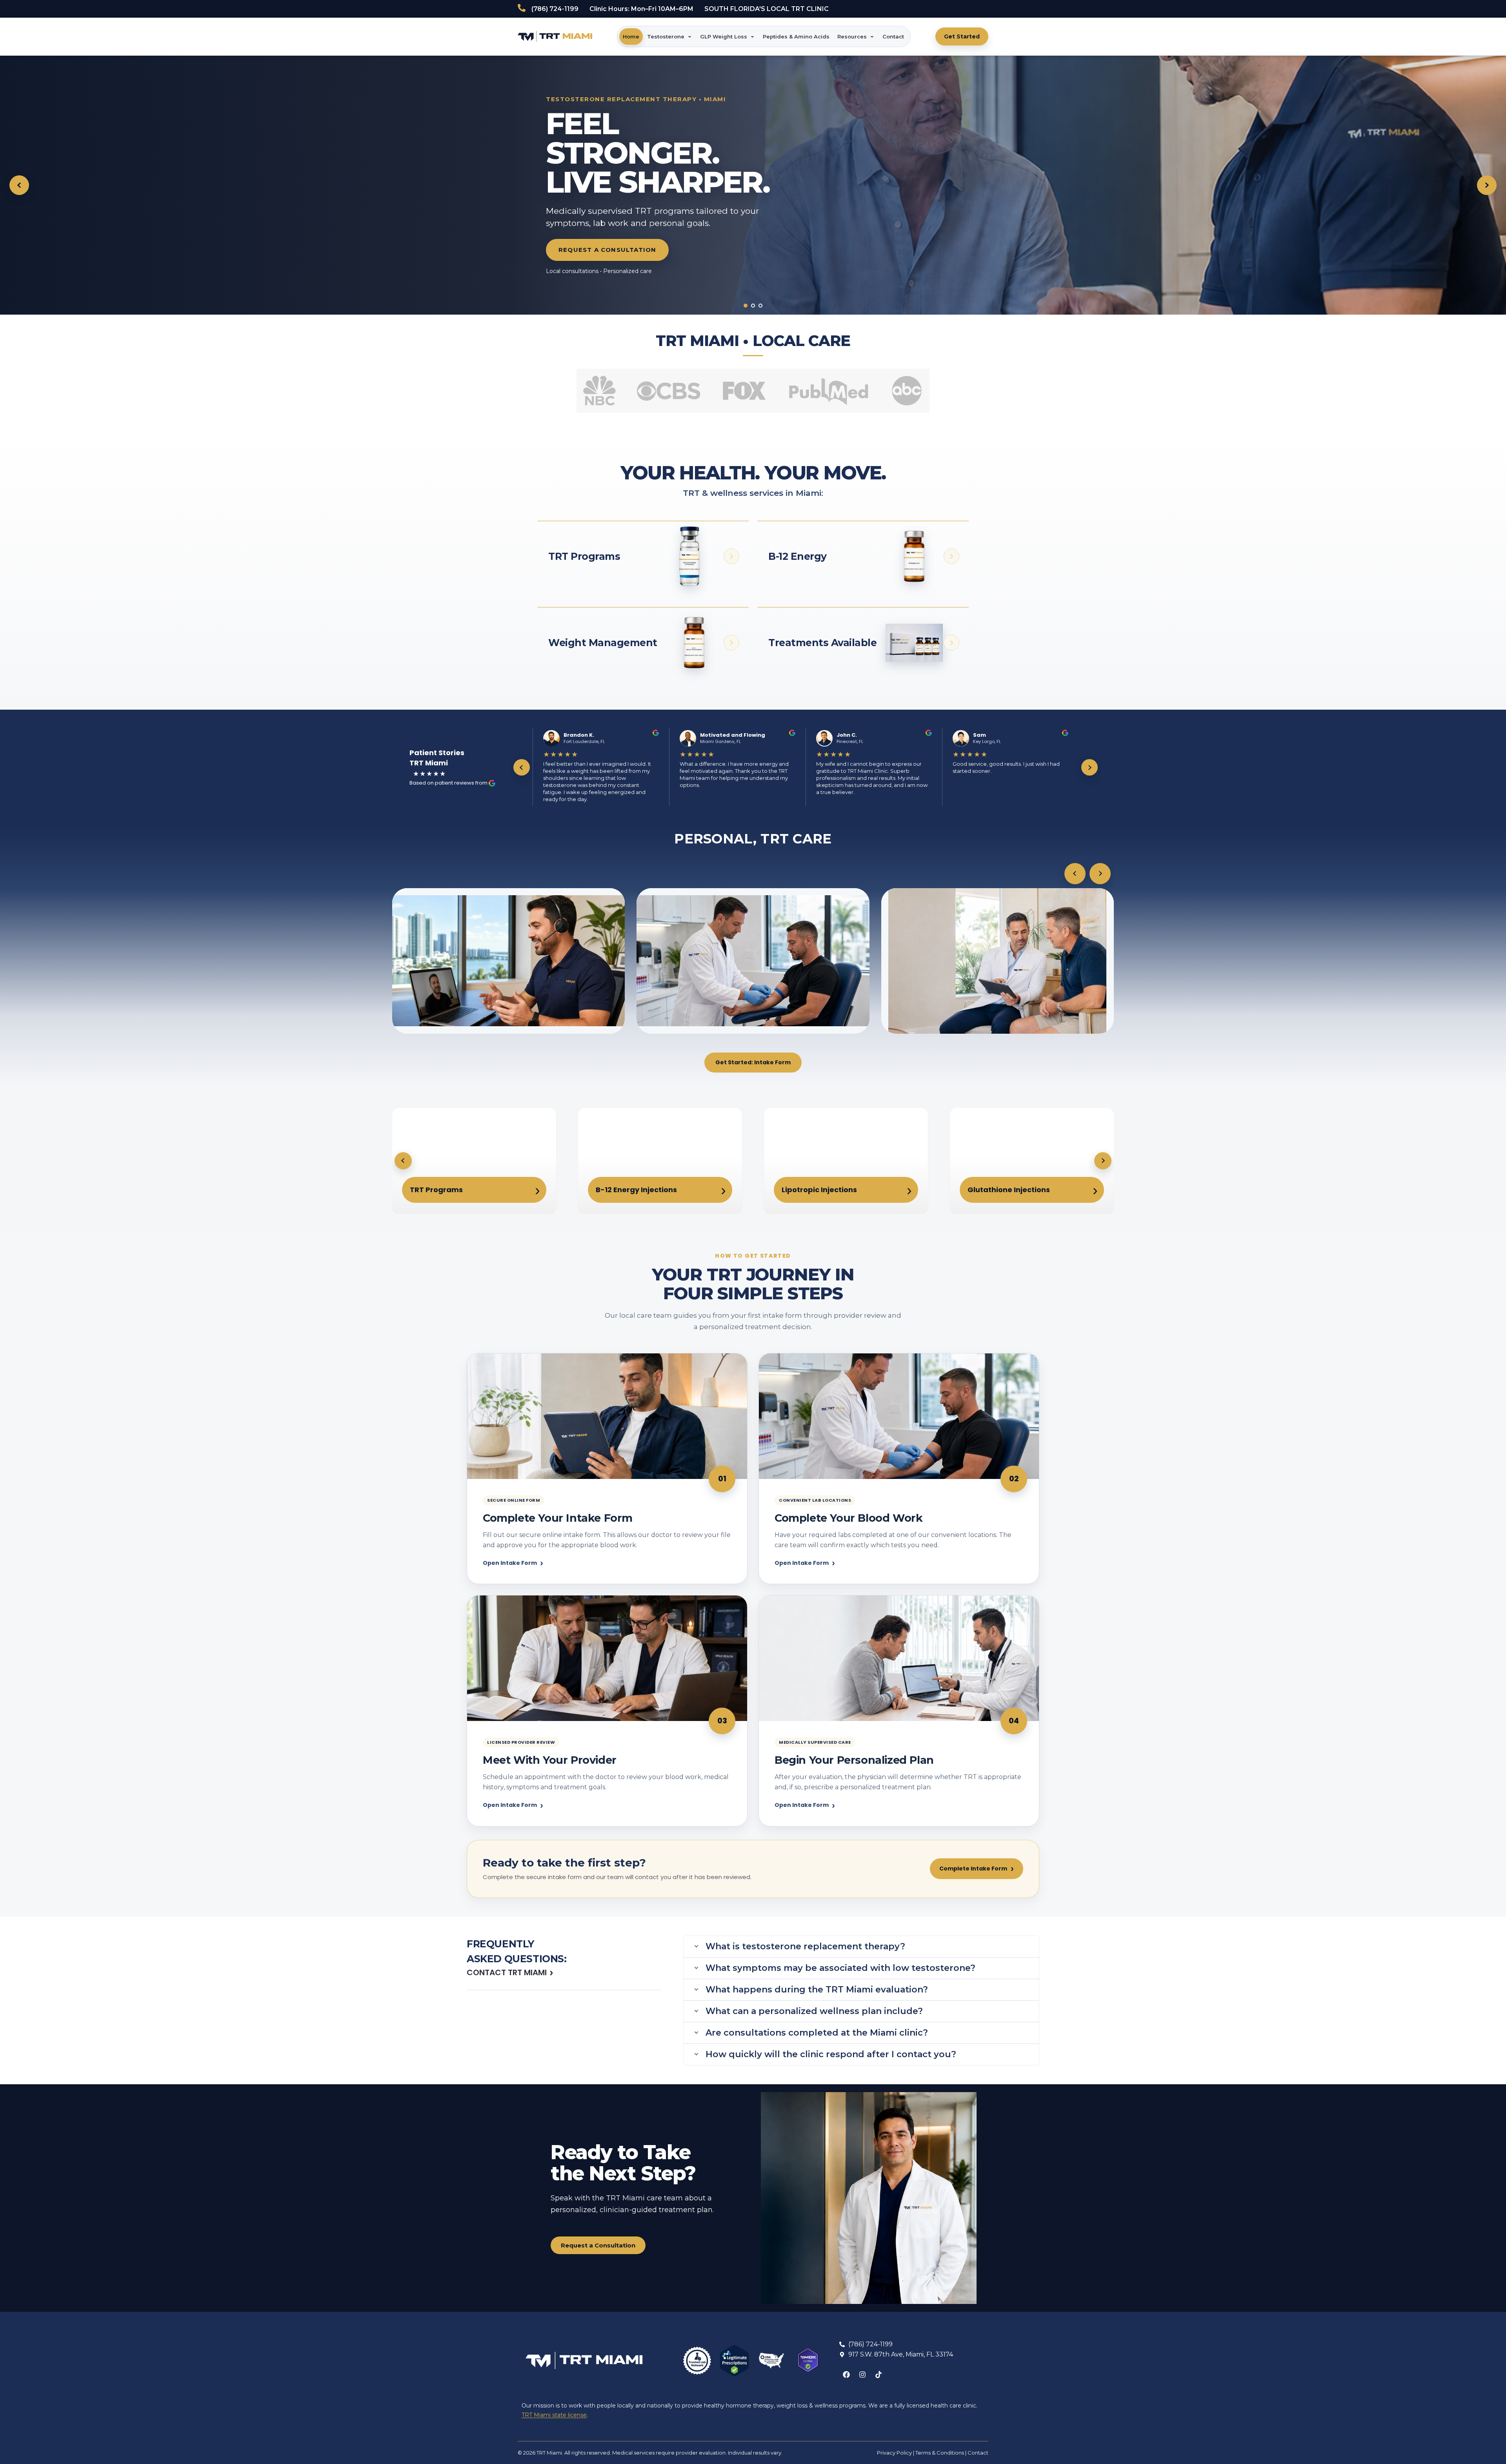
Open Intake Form (513, 1563)
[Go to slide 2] (753, 306)
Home (631, 36)
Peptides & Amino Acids (796, 36)
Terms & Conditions (940, 2453)
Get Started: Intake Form (753, 1062)
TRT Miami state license (554, 2415)
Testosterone (666, 36)
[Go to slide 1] (746, 306)
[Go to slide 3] (760, 306)
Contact (893, 36)
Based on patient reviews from (449, 783)
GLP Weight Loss (724, 36)
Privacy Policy (894, 2453)
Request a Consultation (607, 250)
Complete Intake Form (977, 1868)
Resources (852, 36)
